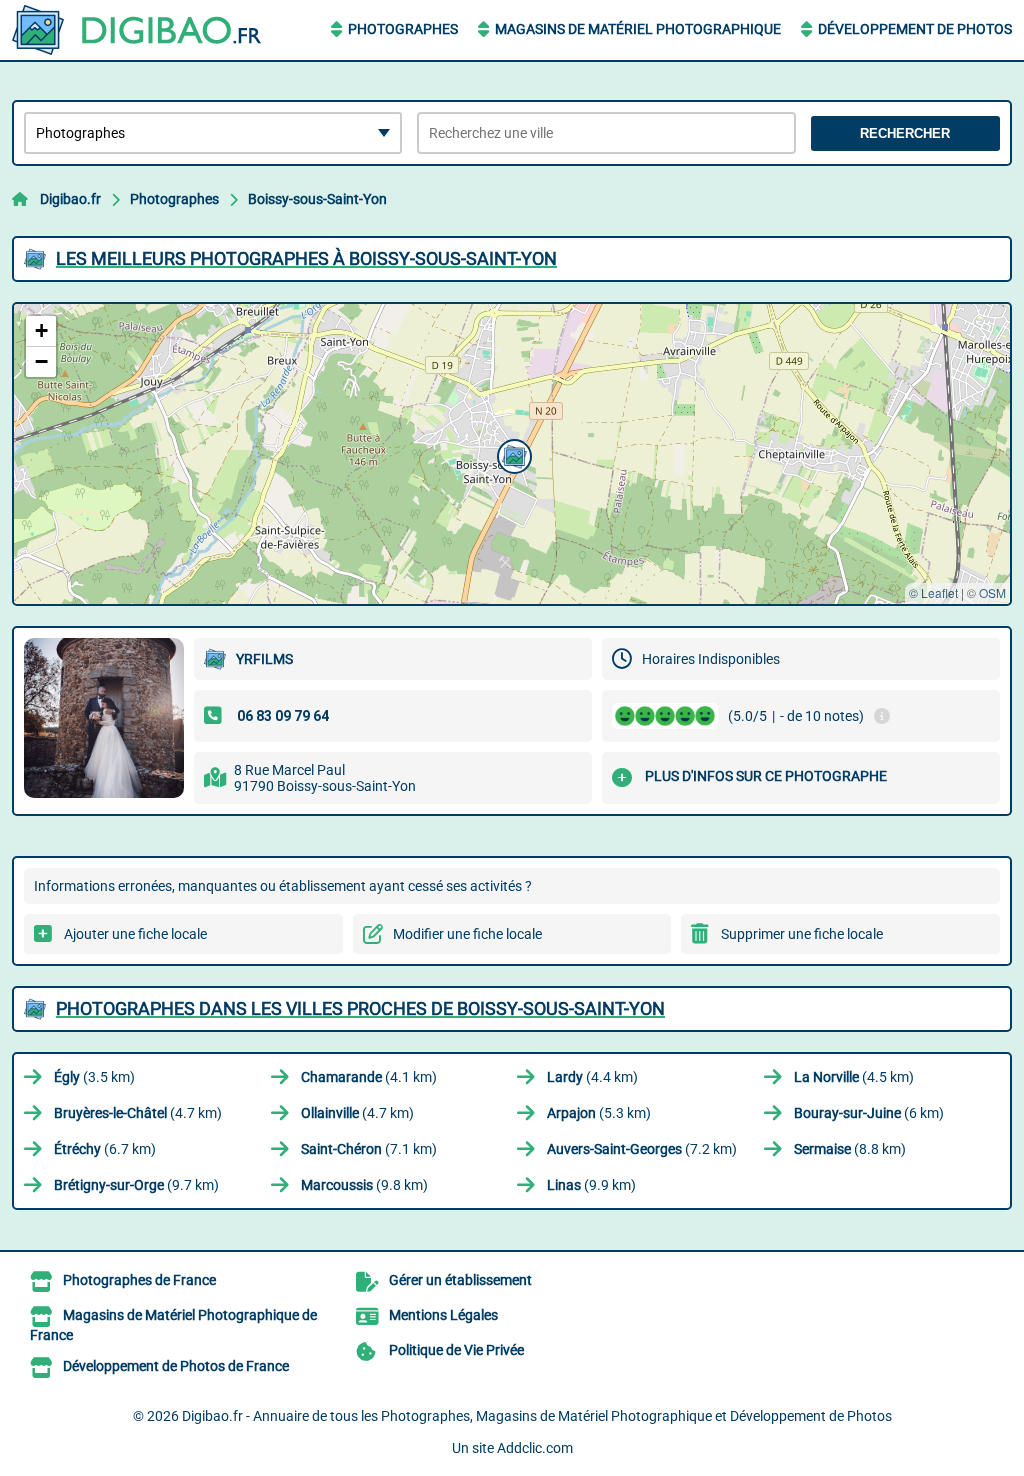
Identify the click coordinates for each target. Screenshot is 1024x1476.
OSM (992, 592)
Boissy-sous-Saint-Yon (317, 199)
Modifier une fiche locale (467, 934)
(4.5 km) (854, 1077)
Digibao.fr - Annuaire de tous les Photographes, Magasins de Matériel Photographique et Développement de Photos (537, 1416)
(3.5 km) (94, 1077)
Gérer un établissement (460, 1280)
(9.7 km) (136, 1185)
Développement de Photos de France (176, 1366)
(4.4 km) (592, 1077)
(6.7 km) (105, 1149)
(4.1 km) (369, 1077)
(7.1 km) (369, 1149)
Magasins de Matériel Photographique (638, 29)
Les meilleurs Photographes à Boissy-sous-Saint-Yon (306, 258)
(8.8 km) (850, 1149)
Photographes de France (139, 1280)
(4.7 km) (138, 1113)
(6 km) (869, 1113)
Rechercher (905, 133)
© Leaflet (933, 592)
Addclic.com (535, 1448)
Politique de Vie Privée (456, 1350)
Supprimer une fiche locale (802, 934)
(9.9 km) (591, 1185)
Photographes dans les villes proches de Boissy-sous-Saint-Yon (360, 1008)
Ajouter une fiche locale (135, 934)
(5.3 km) (599, 1113)
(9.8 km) (364, 1185)
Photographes (403, 29)
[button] (512, 454)
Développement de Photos (915, 29)
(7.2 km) (642, 1149)
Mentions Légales (443, 1315)
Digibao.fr (70, 199)
